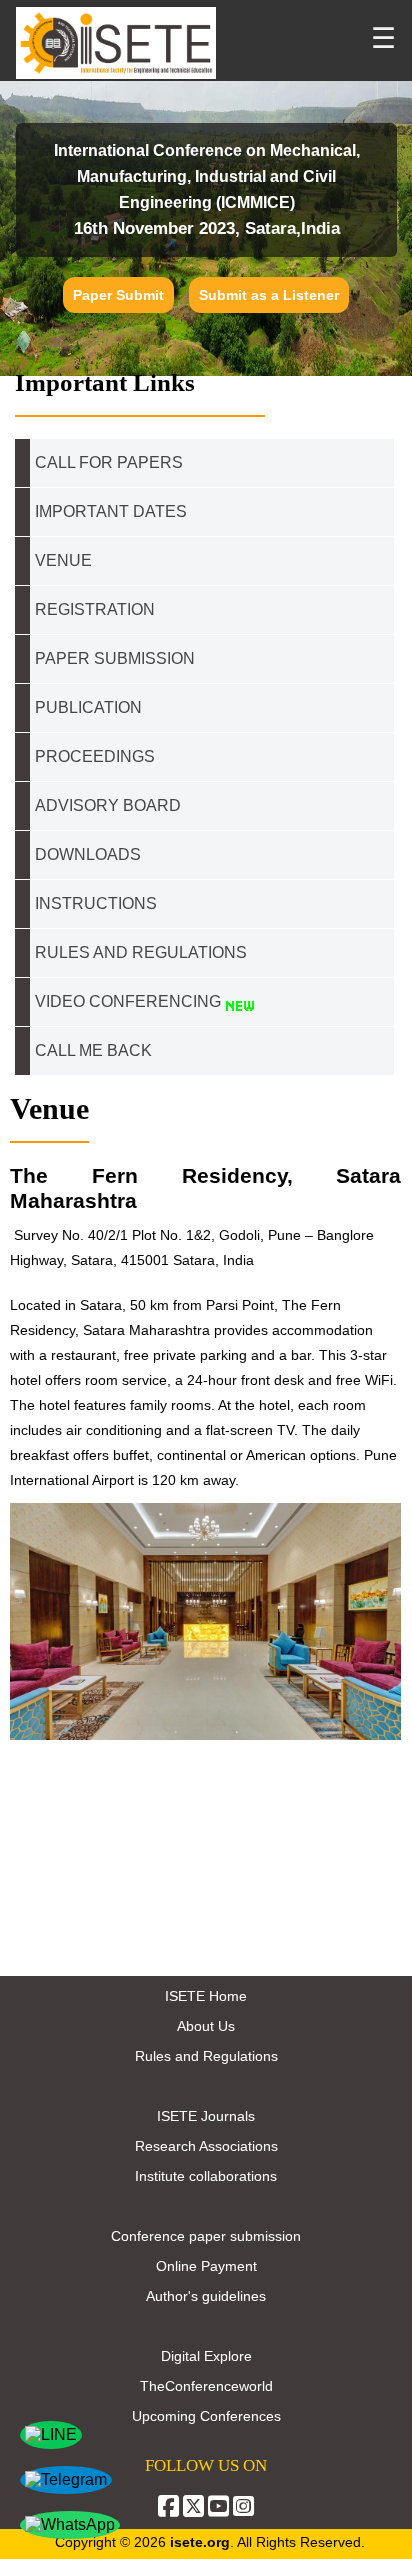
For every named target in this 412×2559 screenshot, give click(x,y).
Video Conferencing (130, 1001)
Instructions (96, 903)
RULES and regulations (141, 952)
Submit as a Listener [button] (269, 295)
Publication (88, 707)
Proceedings (95, 756)
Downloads (88, 854)
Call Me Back (93, 1050)
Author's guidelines (206, 2296)
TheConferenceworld (206, 2386)
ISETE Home (206, 1996)
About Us (206, 2026)
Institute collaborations (206, 2176)
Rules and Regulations (206, 2056)
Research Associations (206, 2146)
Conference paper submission (206, 2236)
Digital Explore (206, 2356)
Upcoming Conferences (206, 2416)
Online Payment (206, 2266)
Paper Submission (115, 658)
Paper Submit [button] (118, 295)
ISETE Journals (206, 2116)
